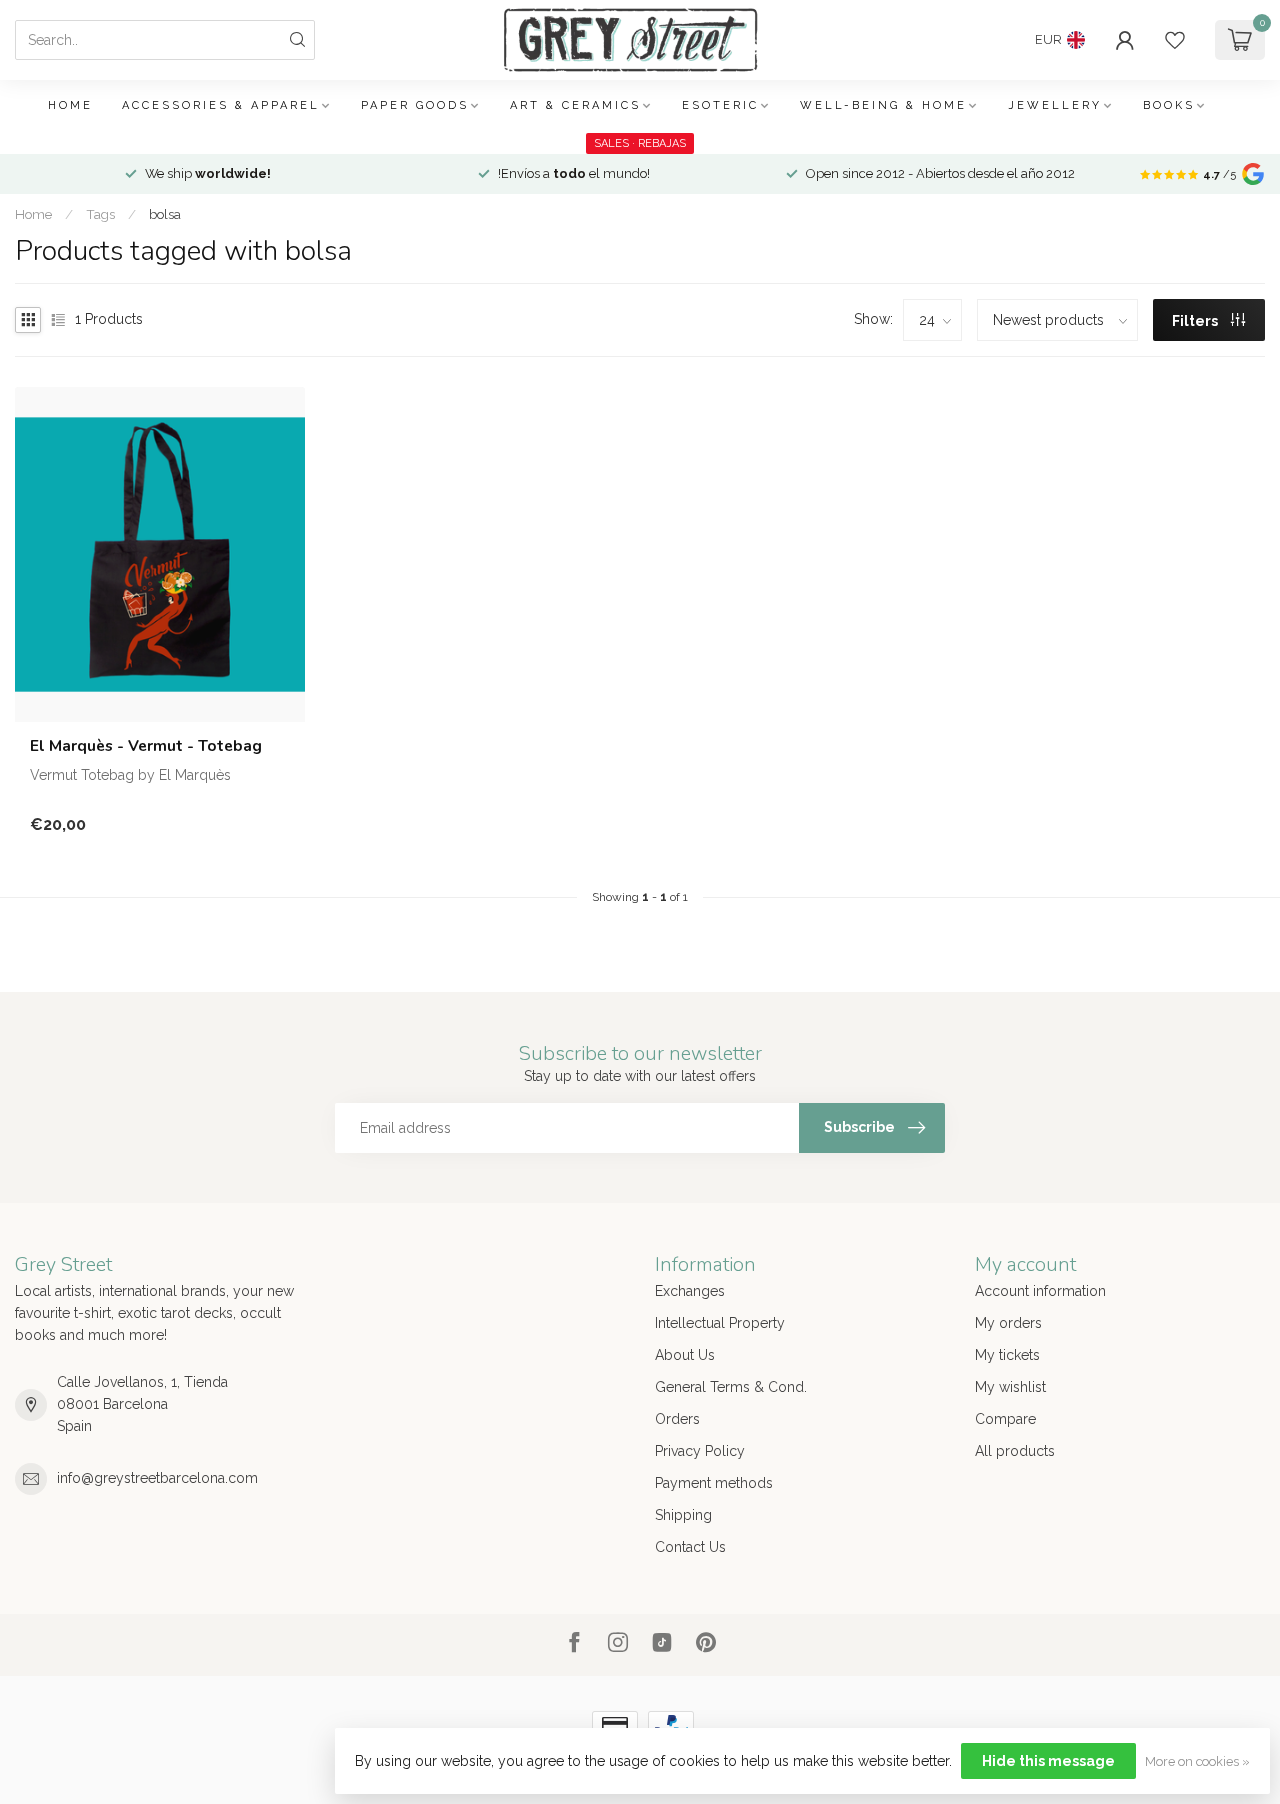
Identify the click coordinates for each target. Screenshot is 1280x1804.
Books (1169, 105)
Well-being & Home (883, 105)
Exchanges (690, 1291)
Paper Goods (415, 105)
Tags (100, 214)
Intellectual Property (720, 1323)
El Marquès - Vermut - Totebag (146, 746)
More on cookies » (1197, 1761)
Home (70, 105)
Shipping (683, 1515)
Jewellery (1055, 105)
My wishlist (1010, 1387)
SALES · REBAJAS (640, 143)
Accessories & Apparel (221, 105)
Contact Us (690, 1547)
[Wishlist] (1175, 40)
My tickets (1007, 1355)
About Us (685, 1355)
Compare (1005, 1419)
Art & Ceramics (575, 105)
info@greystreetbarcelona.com (157, 1478)
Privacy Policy (700, 1451)
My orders (1008, 1323)
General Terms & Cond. (731, 1387)
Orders (677, 1419)
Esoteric (720, 105)
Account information (1040, 1291)
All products (1015, 1451)
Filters (1196, 321)
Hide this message (1048, 1761)
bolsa (165, 214)
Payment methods (714, 1483)
